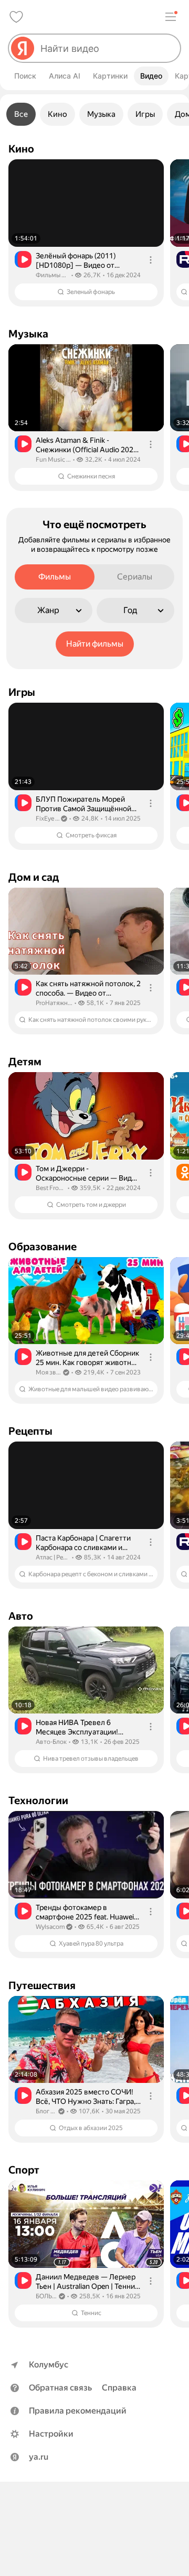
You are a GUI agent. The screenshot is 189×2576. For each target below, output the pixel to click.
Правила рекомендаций (78, 2411)
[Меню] (171, 17)
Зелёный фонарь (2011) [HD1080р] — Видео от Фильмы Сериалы (76, 261)
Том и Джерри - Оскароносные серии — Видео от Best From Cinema (88, 1174)
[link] (86, 233)
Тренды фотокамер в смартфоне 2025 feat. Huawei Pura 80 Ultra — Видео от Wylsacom (85, 1912)
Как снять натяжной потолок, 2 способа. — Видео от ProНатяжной (88, 989)
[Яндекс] (23, 48)
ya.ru (39, 2457)
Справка (119, 2388)
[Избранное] (16, 17)
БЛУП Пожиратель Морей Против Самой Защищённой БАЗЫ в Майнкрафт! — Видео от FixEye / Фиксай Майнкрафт (87, 804)
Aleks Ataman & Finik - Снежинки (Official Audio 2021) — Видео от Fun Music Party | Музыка (88, 445)
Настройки (51, 2434)
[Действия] (151, 260)
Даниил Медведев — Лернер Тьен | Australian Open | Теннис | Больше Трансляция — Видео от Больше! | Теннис (87, 2282)
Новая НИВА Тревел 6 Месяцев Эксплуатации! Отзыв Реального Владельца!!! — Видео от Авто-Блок (88, 1727)
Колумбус (49, 2365)
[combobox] (106, 48)
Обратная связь (60, 2388)
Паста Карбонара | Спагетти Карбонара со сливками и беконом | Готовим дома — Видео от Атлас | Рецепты (83, 1543)
